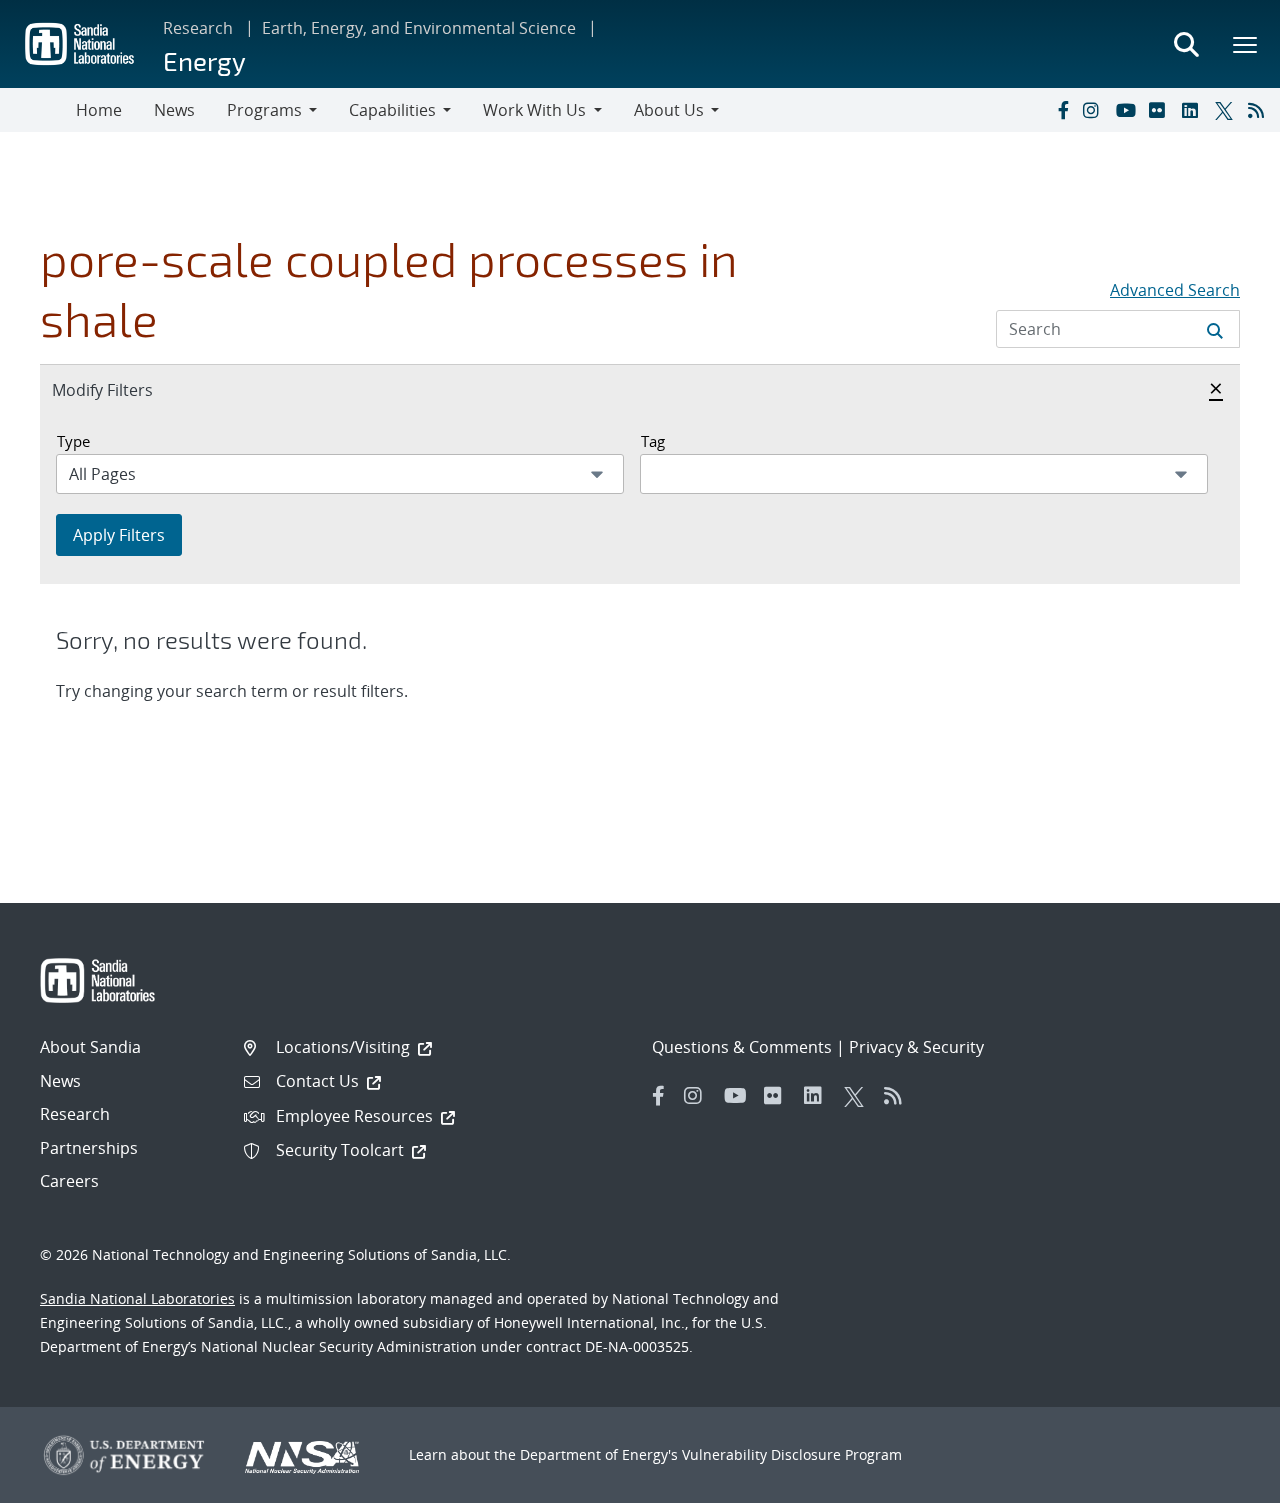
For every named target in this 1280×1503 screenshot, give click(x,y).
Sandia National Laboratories (137, 1298)
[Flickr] (1161, 110)
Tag (653, 441)
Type (73, 441)
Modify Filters (124, 389)
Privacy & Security (916, 1047)
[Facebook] (1062, 110)
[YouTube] (1128, 110)
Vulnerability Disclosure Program (792, 1454)
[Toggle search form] (1186, 44)
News (174, 110)
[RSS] (1260, 110)
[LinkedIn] (1194, 110)
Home (99, 110)
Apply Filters (119, 535)
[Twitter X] (1227, 110)
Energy (204, 60)
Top (1220, 1480)
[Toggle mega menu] (1246, 44)
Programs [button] (264, 110)
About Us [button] (669, 110)
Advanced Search (1175, 290)
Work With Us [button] (534, 110)
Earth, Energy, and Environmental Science (419, 28)
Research (198, 28)
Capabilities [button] (392, 110)
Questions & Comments (742, 1047)
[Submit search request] (1215, 329)
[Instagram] (1095, 110)
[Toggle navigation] (38, 110)
